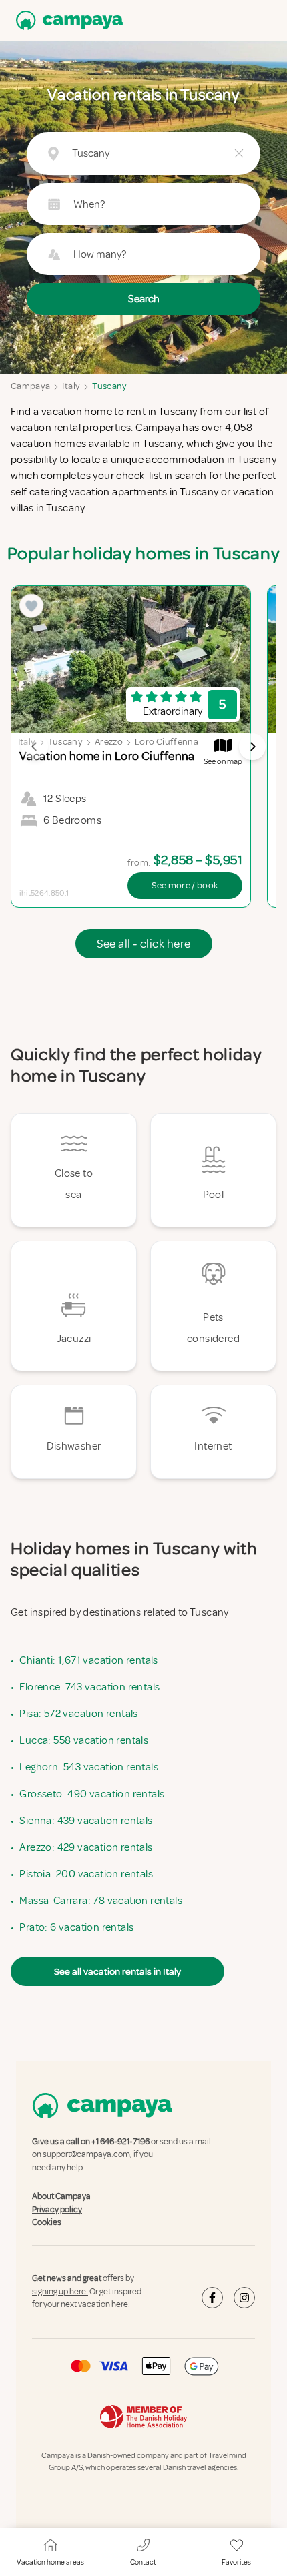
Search (144, 299)
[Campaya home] (67, 20)
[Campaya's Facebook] (212, 2298)
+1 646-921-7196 (120, 2142)
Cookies (47, 2222)
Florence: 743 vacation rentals (89, 1687)
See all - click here (144, 944)
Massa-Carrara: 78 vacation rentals (101, 1901)
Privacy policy (57, 2210)
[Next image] (252, 747)
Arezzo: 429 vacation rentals (86, 1847)
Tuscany (109, 386)
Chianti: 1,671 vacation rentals (88, 1660)
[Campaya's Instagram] (244, 2298)
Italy (71, 386)
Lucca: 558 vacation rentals (84, 1740)
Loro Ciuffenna (167, 742)
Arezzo (109, 742)
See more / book (185, 885)
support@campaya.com (86, 2155)
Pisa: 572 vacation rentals (78, 1714)
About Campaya (61, 2196)
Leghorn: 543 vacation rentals (89, 1767)
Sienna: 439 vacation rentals (86, 1821)
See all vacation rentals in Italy (117, 1971)
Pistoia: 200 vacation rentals (86, 1874)
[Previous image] (35, 747)
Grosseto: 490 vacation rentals (92, 1794)
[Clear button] (239, 153)
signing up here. (60, 2292)
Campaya (30, 386)
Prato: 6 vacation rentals (76, 1927)
